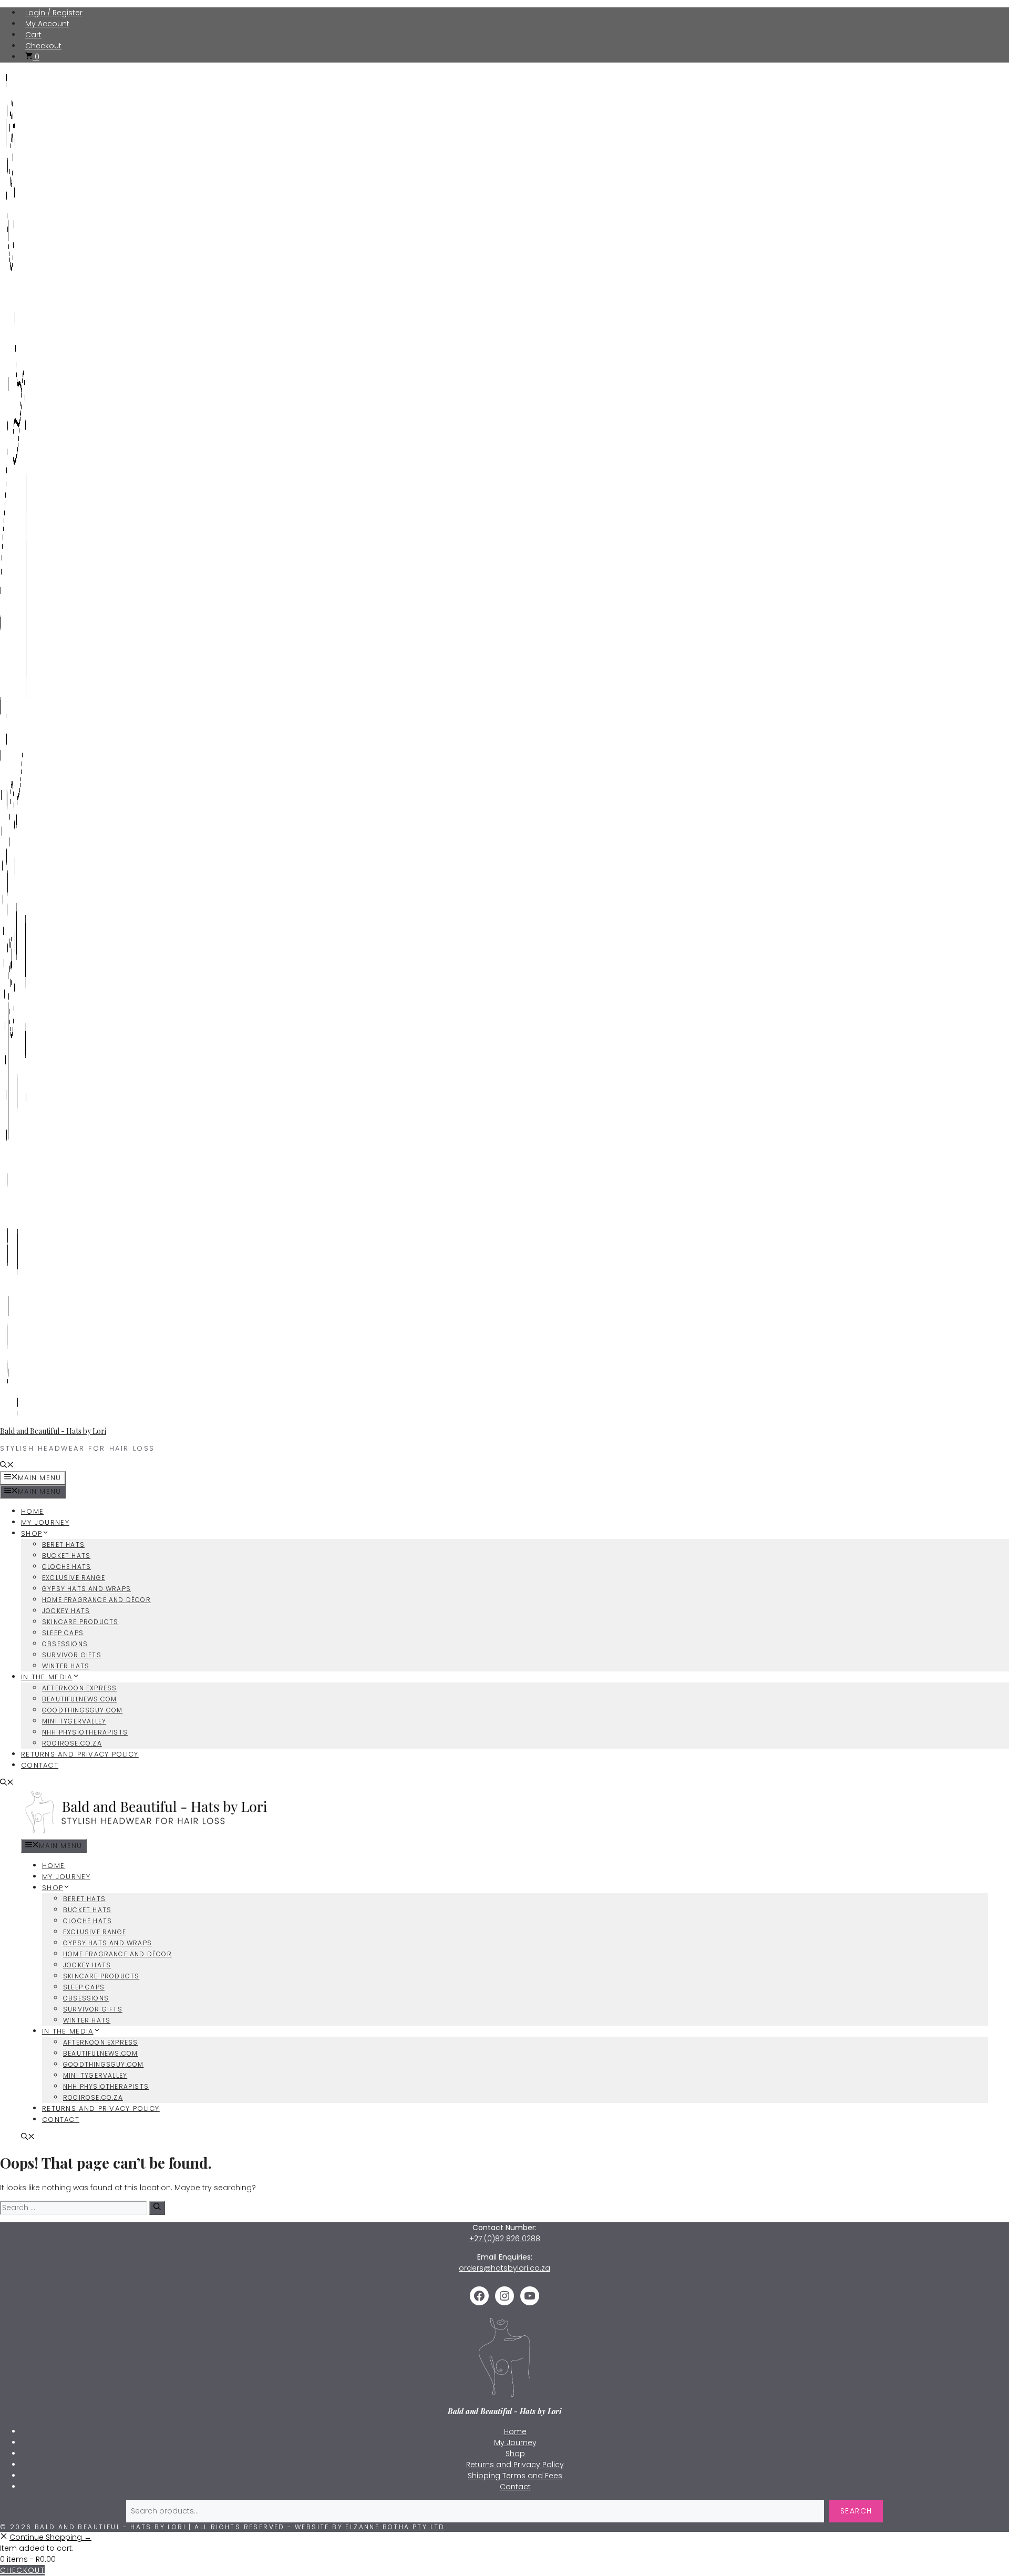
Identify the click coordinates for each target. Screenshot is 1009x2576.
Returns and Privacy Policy (80, 1754)
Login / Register (54, 13)
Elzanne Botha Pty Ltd (395, 2527)
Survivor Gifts (72, 1655)
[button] (7, 1466)
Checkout (43, 46)
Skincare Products (80, 1622)
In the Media (47, 1677)
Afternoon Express (79, 1688)
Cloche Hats (66, 1567)
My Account (47, 24)
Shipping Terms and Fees (515, 2476)
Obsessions (65, 1644)
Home (32, 1511)
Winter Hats (66, 1666)
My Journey (45, 1522)
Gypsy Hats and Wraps (86, 1589)
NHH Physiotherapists (85, 1732)
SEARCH (856, 2511)
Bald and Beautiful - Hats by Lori (53, 1431)
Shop (32, 1533)
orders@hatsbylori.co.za (504, 2268)
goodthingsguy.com (82, 1710)
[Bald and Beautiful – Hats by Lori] (148, 1834)
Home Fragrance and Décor (96, 1600)
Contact (40, 1765)
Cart (33, 35)
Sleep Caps (63, 1633)
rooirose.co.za (72, 1743)
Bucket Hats (66, 1556)
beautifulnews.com (79, 1699)
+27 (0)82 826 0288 (505, 2239)
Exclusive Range (74, 1578)
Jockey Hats (66, 1611)
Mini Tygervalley (74, 1721)
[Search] (157, 2208)
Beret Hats (63, 1544)
